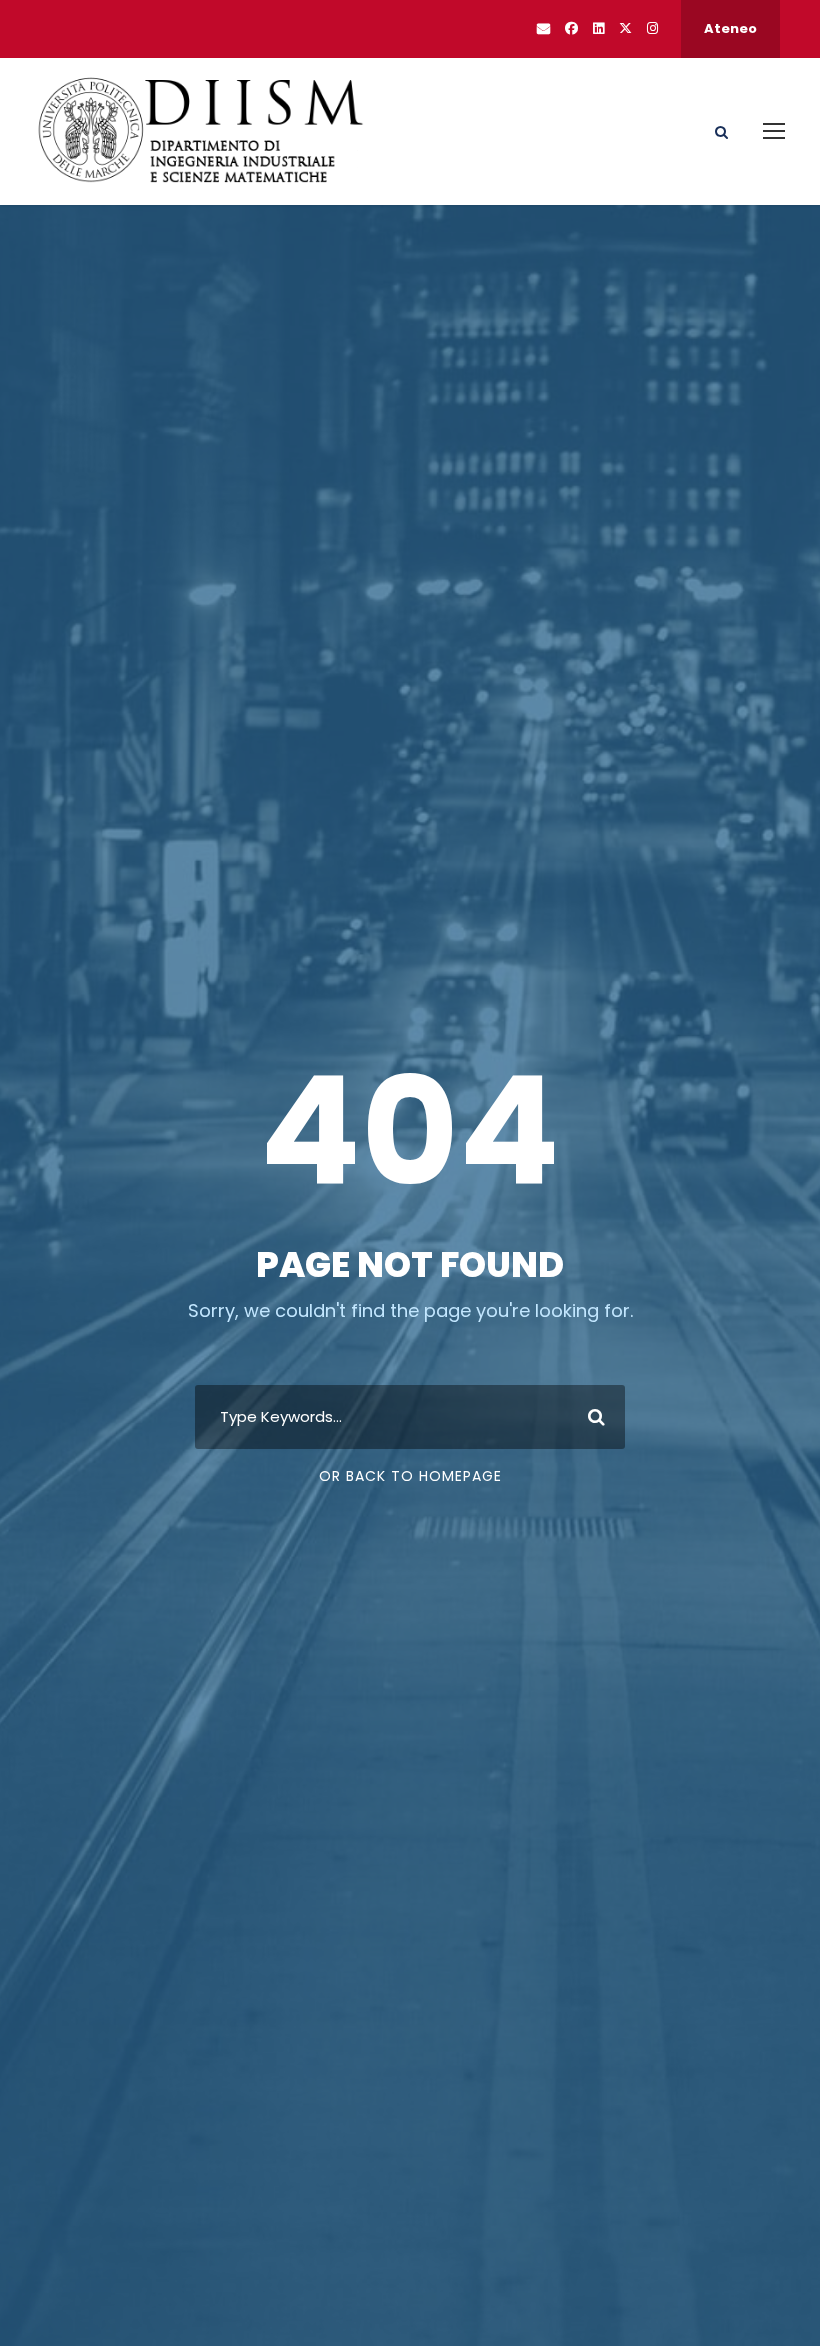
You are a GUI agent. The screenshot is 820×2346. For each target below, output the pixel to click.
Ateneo (730, 28)
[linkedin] (598, 28)
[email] (543, 28)
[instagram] (652, 28)
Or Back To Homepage (410, 1476)
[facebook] (571, 28)
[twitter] (625, 28)
